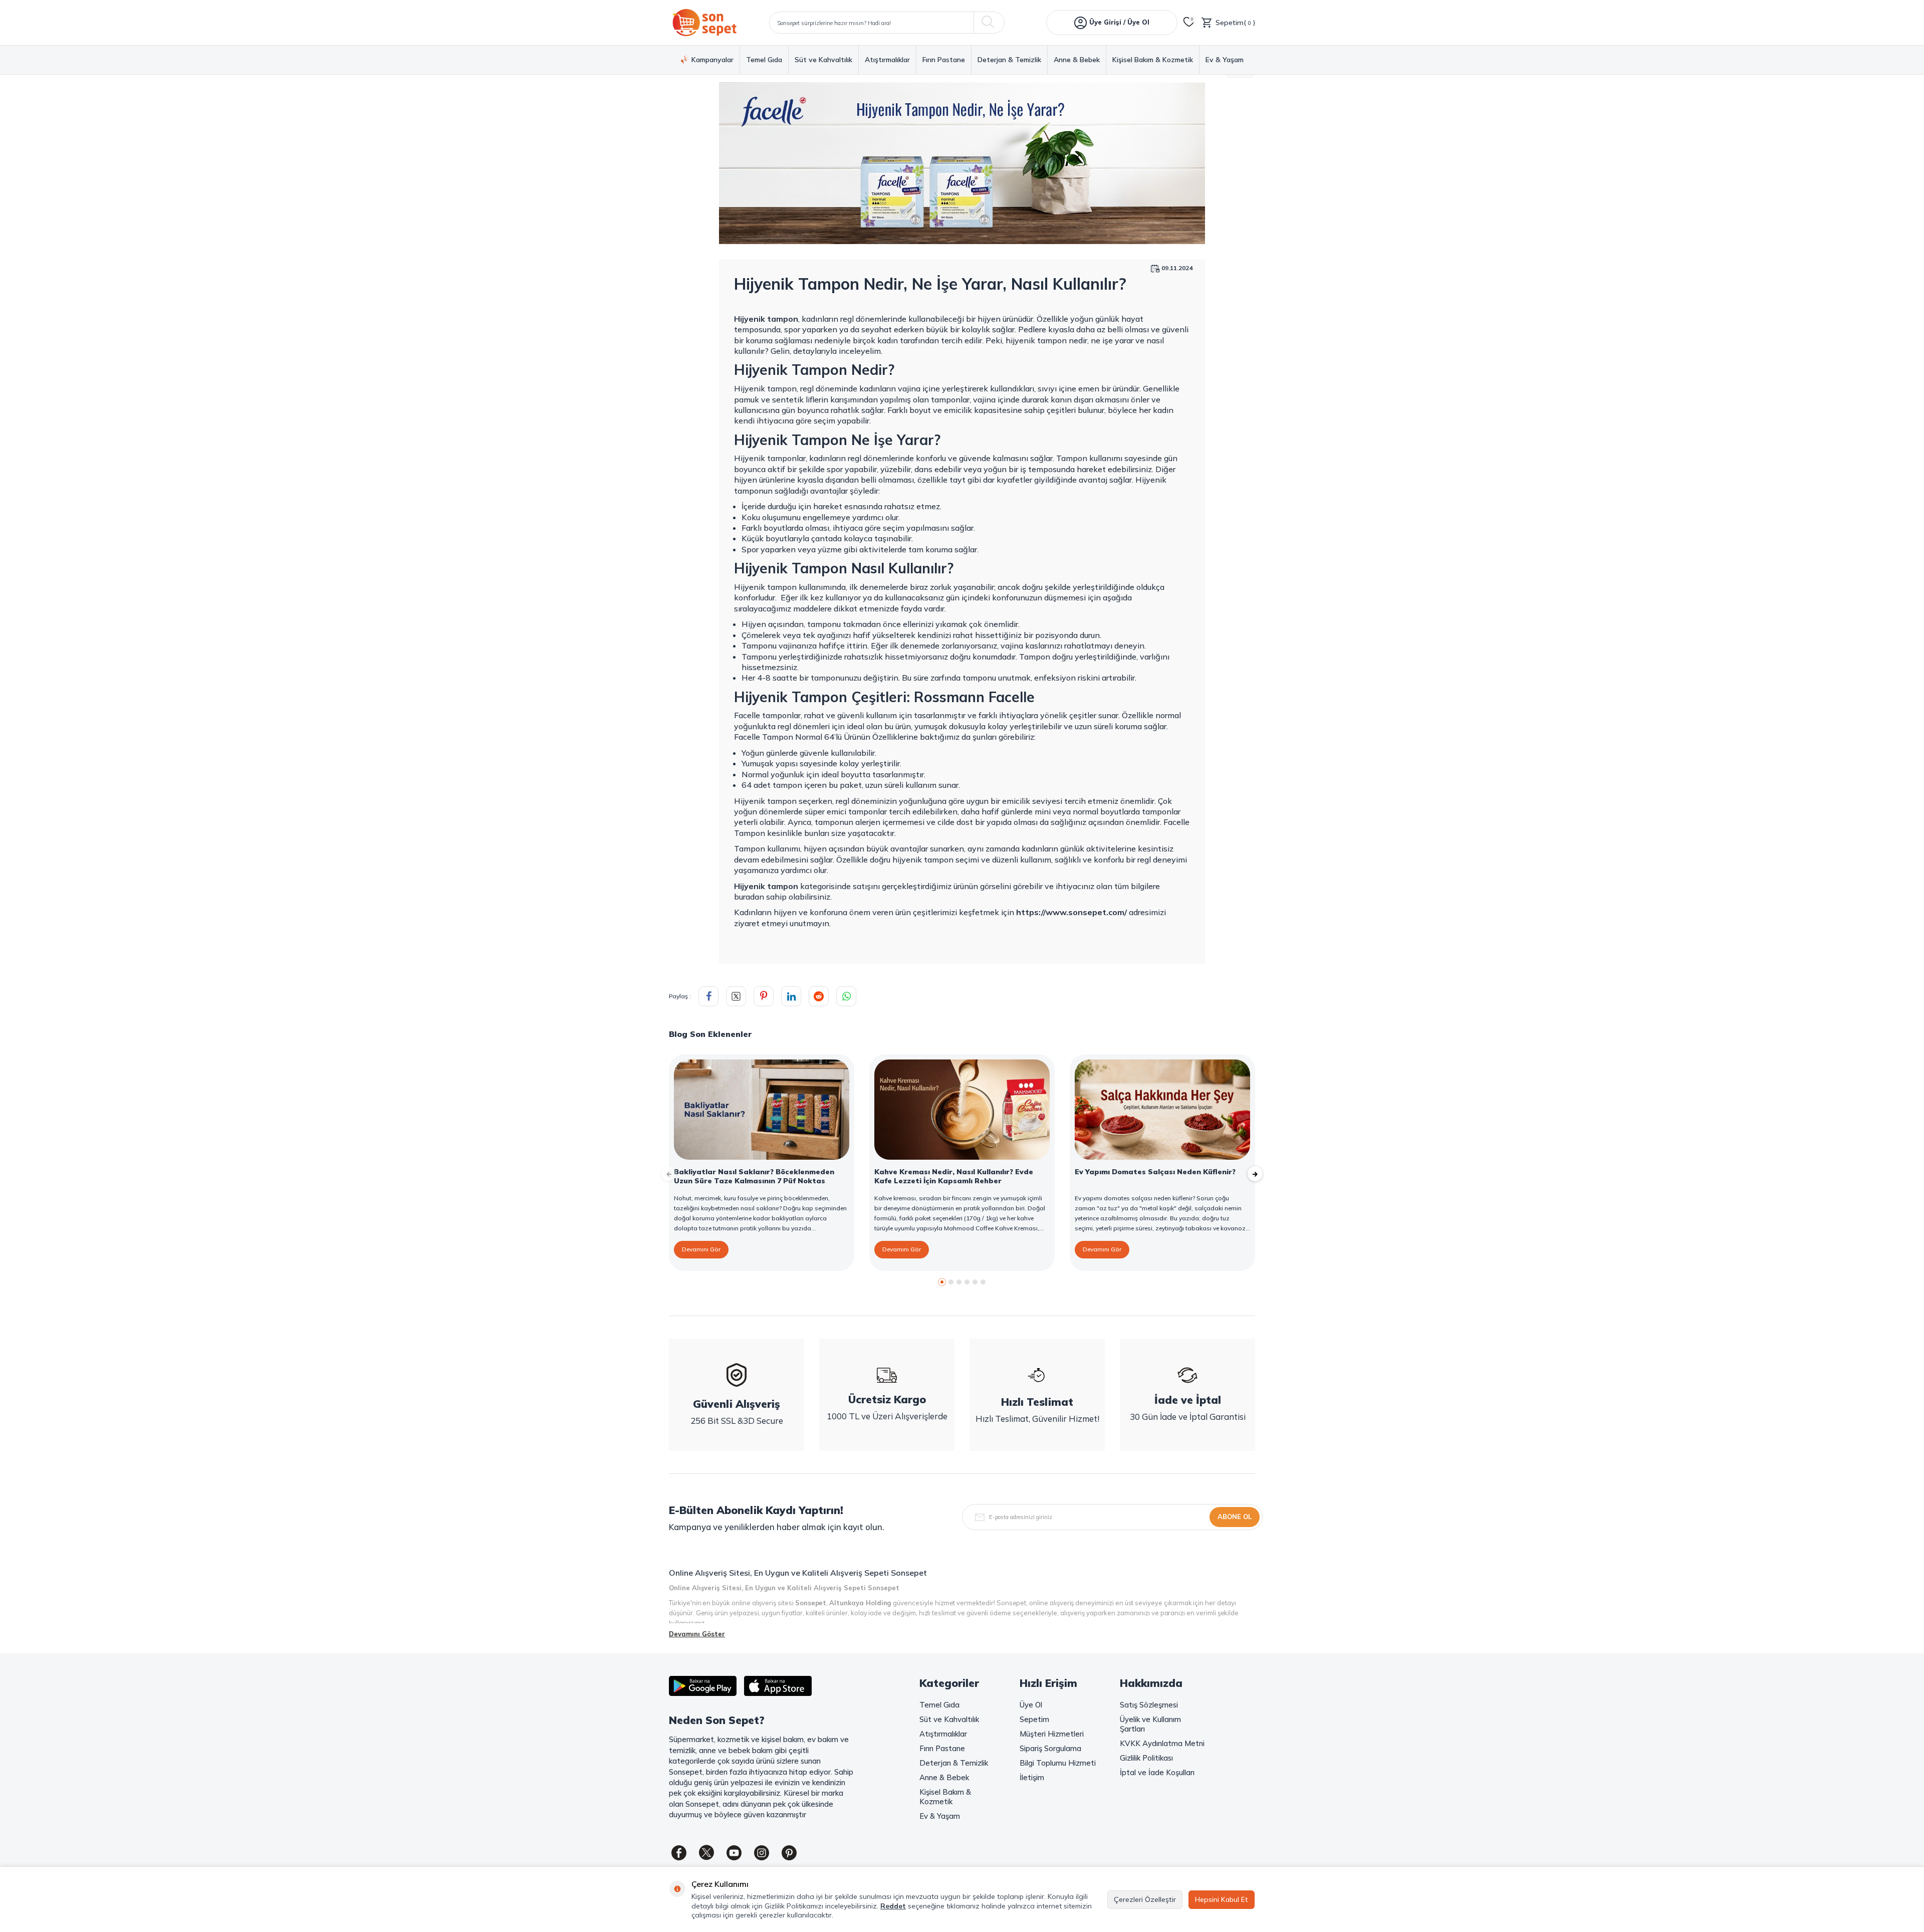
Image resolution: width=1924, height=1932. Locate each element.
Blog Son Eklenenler (710, 1034)
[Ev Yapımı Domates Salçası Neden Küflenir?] (1162, 1110)
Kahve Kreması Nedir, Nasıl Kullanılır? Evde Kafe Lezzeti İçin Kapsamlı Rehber (954, 1176)
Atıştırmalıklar (887, 60)
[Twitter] (706, 1853)
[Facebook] (679, 1853)
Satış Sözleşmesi (1149, 1705)
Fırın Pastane (944, 60)
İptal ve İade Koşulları (1157, 1772)
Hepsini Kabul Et (1222, 1899)
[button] (942, 1282)
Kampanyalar (712, 60)
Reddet (893, 1906)
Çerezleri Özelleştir (1145, 1899)
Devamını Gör (701, 1249)
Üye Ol (1031, 1705)
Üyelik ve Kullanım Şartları (1150, 1724)
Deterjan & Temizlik (1009, 60)
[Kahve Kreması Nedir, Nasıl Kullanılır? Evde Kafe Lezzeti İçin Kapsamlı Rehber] (962, 1110)
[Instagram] (762, 1853)
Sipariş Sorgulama (1050, 1748)
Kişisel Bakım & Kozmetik (1153, 60)
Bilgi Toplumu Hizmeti (1058, 1763)
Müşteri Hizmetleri (1052, 1734)
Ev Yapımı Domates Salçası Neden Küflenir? (1155, 1172)
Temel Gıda (764, 60)
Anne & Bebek (1077, 60)
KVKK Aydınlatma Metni (1162, 1743)
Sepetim (1034, 1719)
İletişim (1032, 1777)
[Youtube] (734, 1853)
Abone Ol (1235, 1517)
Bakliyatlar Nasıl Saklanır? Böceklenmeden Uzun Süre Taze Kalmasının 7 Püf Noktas (754, 1176)
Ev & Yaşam (1225, 60)
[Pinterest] (789, 1853)
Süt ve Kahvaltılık (823, 60)
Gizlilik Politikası (1146, 1758)
